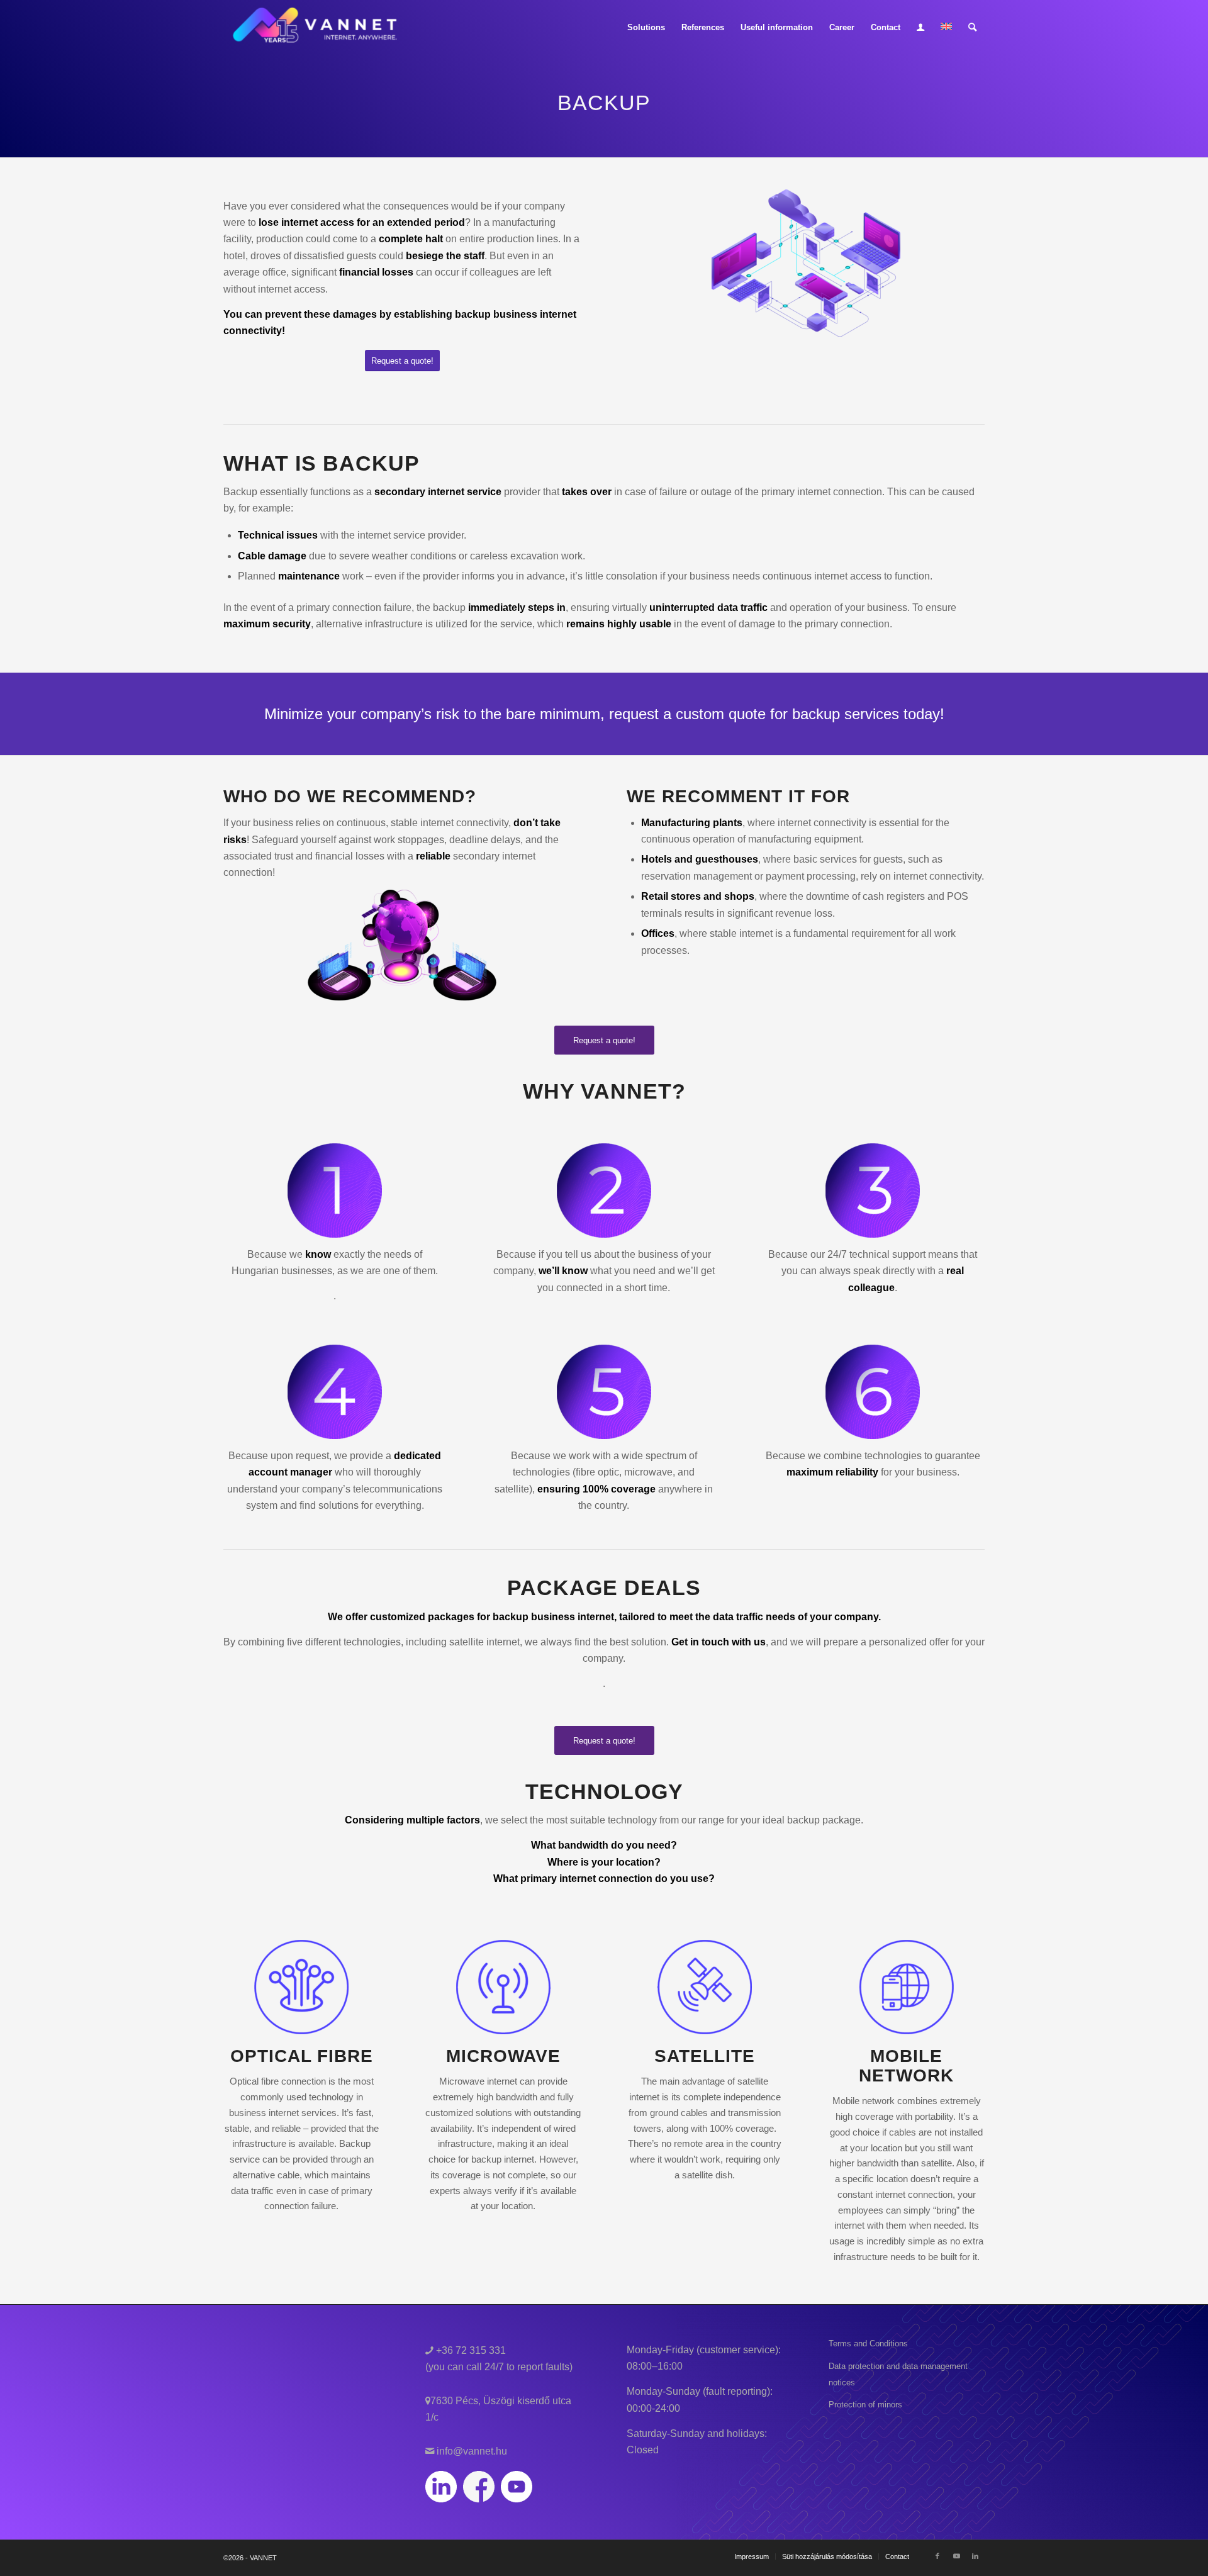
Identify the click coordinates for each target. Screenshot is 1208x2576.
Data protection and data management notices (898, 2374)
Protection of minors (865, 2405)
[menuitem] (646, 28)
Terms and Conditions (868, 2344)
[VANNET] (316, 28)
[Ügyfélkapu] (920, 28)
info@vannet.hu (471, 2451)
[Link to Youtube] (956, 2556)
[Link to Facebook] (937, 2556)
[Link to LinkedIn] (975, 2556)
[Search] (972, 28)
